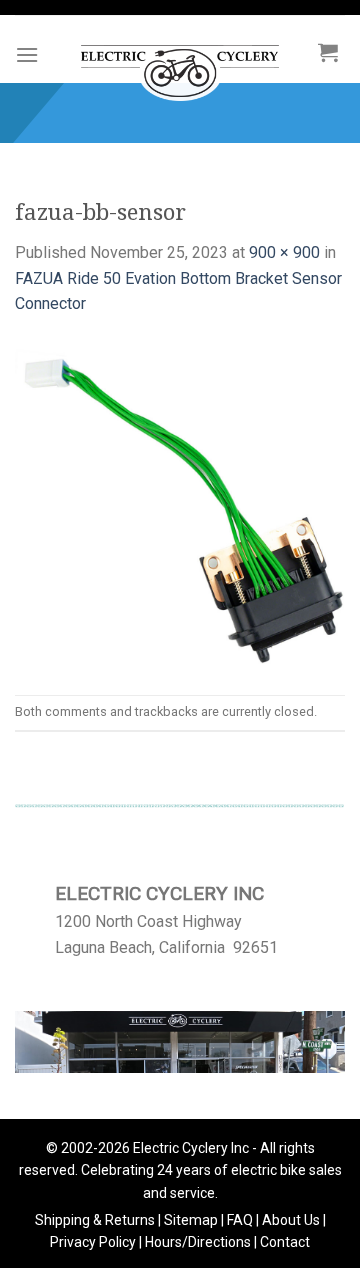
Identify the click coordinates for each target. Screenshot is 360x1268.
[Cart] (328, 52)
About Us (291, 1220)
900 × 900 (284, 252)
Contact (285, 1242)
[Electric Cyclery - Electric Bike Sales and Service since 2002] (180, 63)
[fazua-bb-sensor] (180, 504)
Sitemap (191, 1220)
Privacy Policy (93, 1242)
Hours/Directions (198, 1242)
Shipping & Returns (95, 1220)
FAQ (240, 1220)
